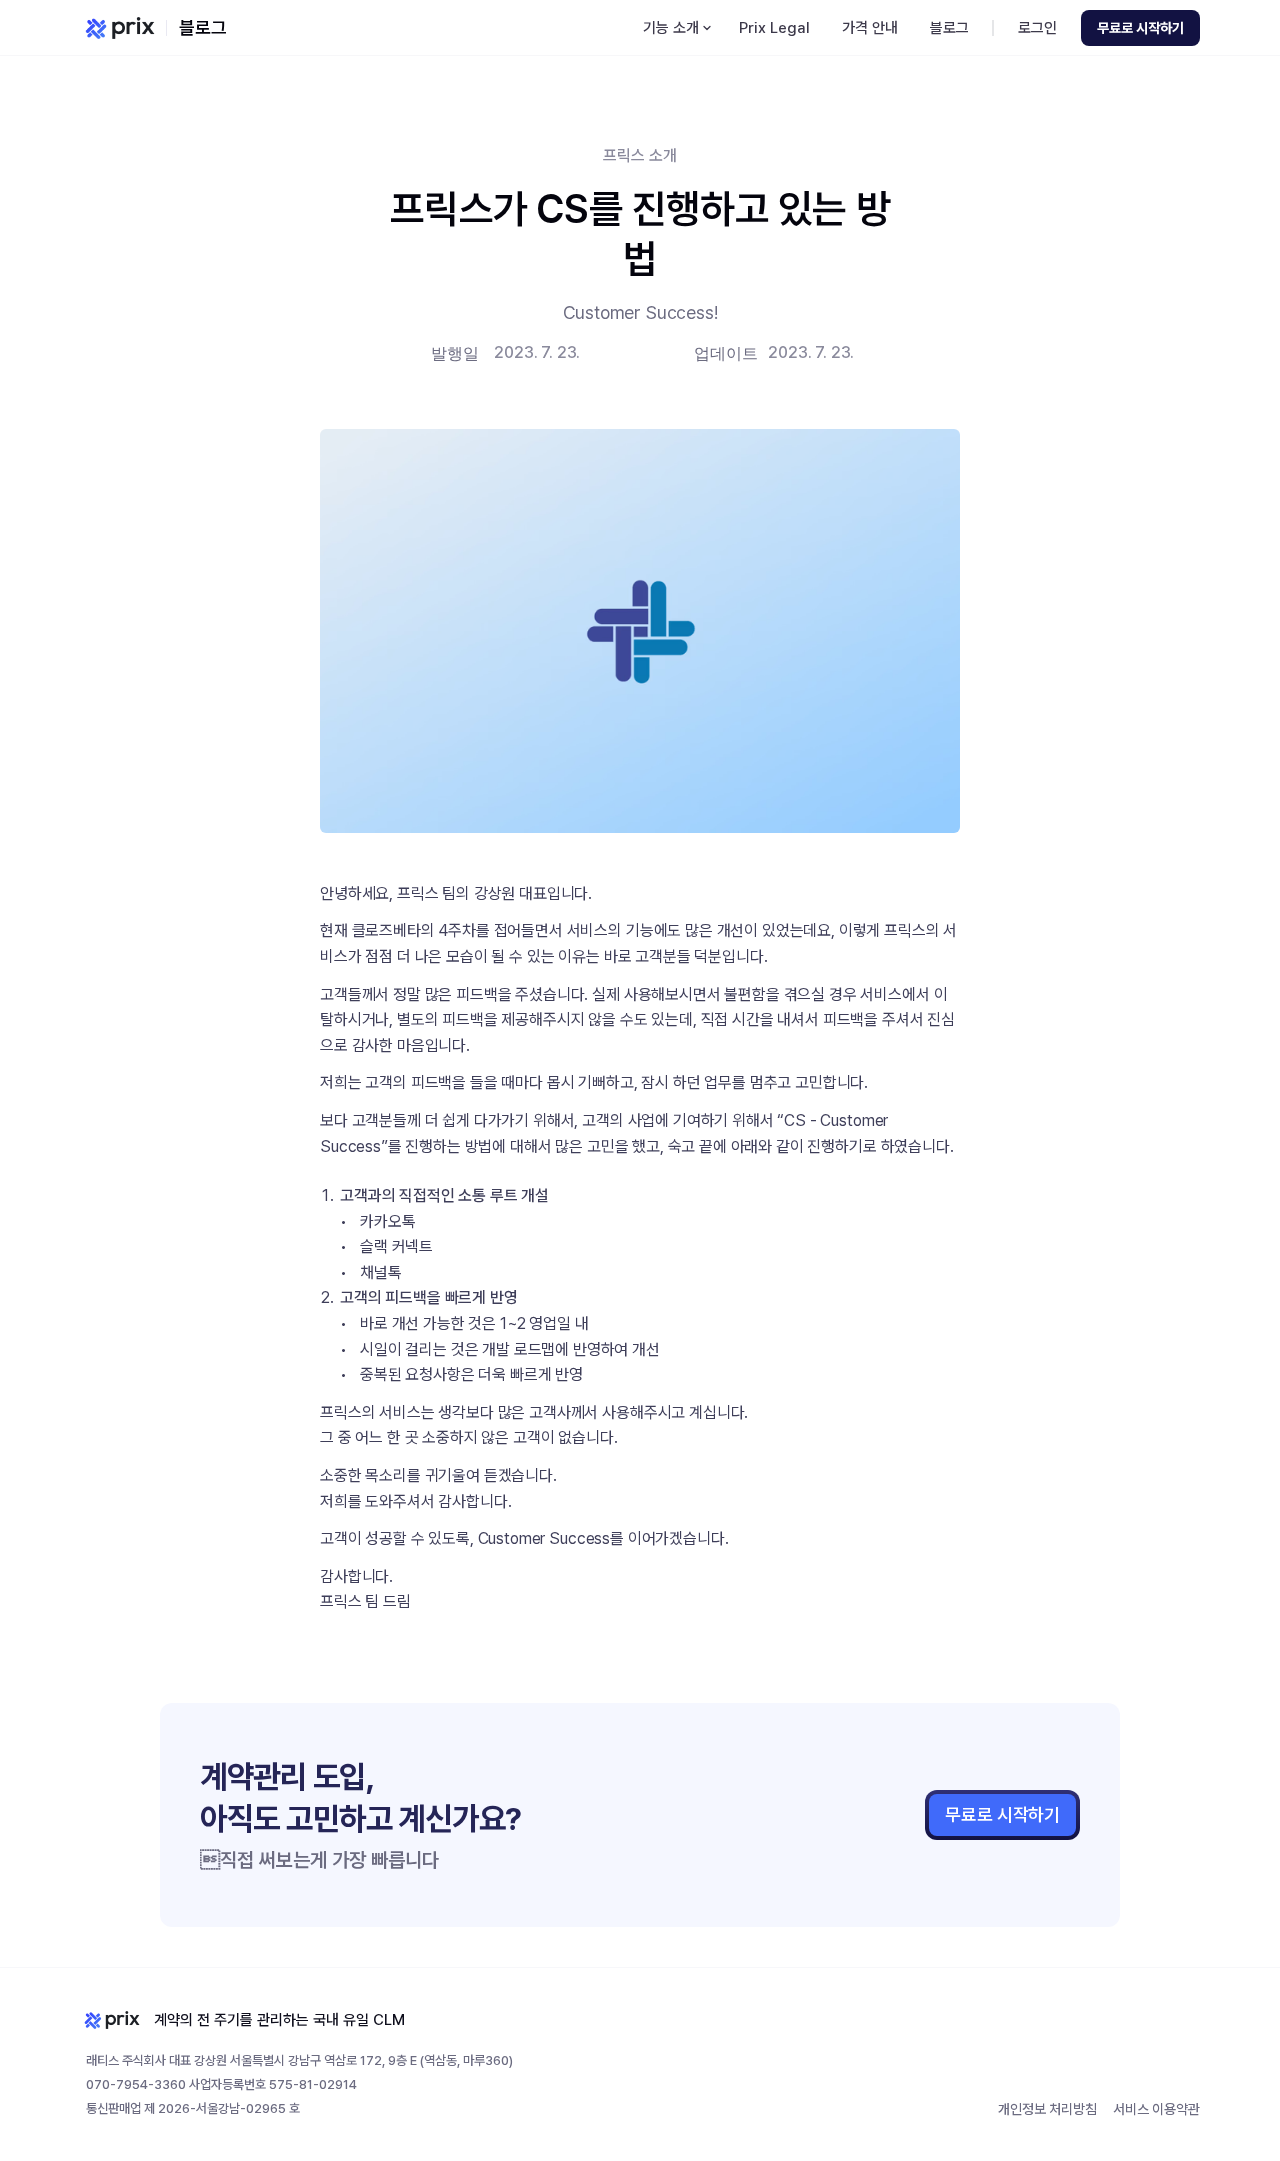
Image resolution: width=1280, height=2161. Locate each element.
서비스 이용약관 (1156, 2109)
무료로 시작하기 (1002, 1814)
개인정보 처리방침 (1047, 2109)
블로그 (203, 27)
